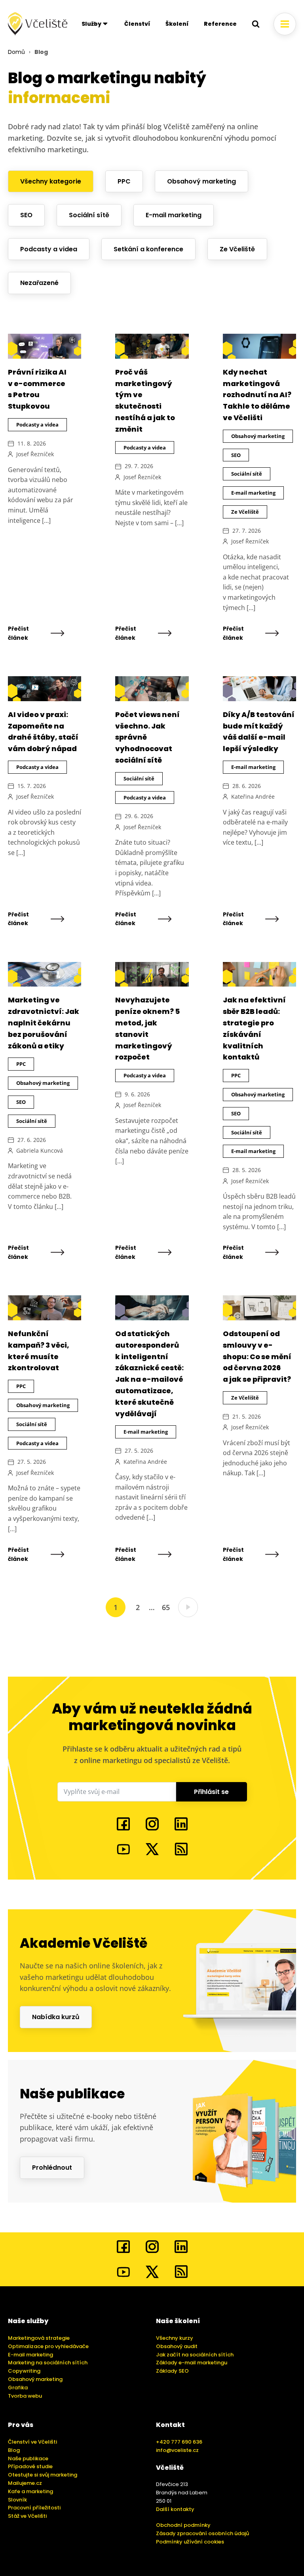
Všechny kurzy (175, 2338)
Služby (91, 24)
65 (166, 1607)
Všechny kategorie (51, 181)
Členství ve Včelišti (32, 2442)
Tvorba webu (25, 2396)
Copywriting (24, 2371)
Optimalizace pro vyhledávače (48, 2346)
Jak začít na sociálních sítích (195, 2355)
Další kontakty (175, 2509)
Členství (137, 24)
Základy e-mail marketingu (192, 2363)
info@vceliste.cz (177, 2450)
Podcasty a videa (49, 249)
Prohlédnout (52, 2168)
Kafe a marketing (30, 2491)
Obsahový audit (177, 2346)
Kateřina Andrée (253, 797)
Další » (188, 1607)
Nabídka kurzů (56, 2017)
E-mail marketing (174, 215)
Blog (14, 2450)
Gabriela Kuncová (40, 1150)
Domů (16, 52)
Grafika (18, 2388)
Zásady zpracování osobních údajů (202, 2533)
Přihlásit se (211, 1792)
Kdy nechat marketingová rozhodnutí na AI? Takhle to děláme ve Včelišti (257, 395)
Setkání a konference (148, 249)
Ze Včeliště (237, 249)
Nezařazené (39, 283)
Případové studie (30, 2466)
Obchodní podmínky (183, 2525)
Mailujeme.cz (25, 2483)
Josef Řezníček (35, 454)
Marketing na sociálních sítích (48, 2363)
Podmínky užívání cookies (190, 2542)
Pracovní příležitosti (34, 2508)
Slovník (17, 2500)
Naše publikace (28, 2458)
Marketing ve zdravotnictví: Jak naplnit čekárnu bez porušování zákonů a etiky (44, 1023)
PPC (124, 181)
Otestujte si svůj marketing (43, 2475)
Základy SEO (172, 2371)
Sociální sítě (89, 215)
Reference (220, 24)
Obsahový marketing (201, 181)
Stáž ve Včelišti (27, 2516)
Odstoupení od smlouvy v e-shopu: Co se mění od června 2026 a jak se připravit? (257, 1356)
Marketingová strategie (39, 2338)
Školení (177, 24)
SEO (26, 215)
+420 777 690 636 (179, 2442)
